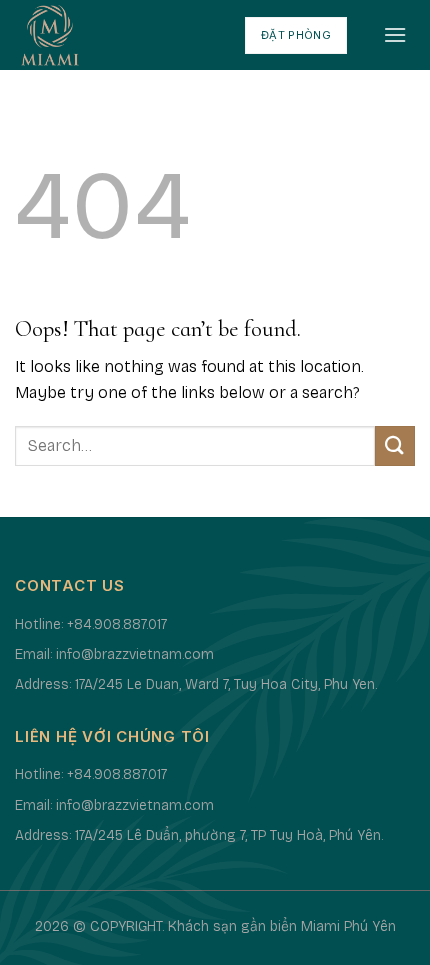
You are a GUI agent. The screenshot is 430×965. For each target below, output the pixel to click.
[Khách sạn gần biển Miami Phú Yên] (115, 35)
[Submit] (395, 445)
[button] (395, 35)
